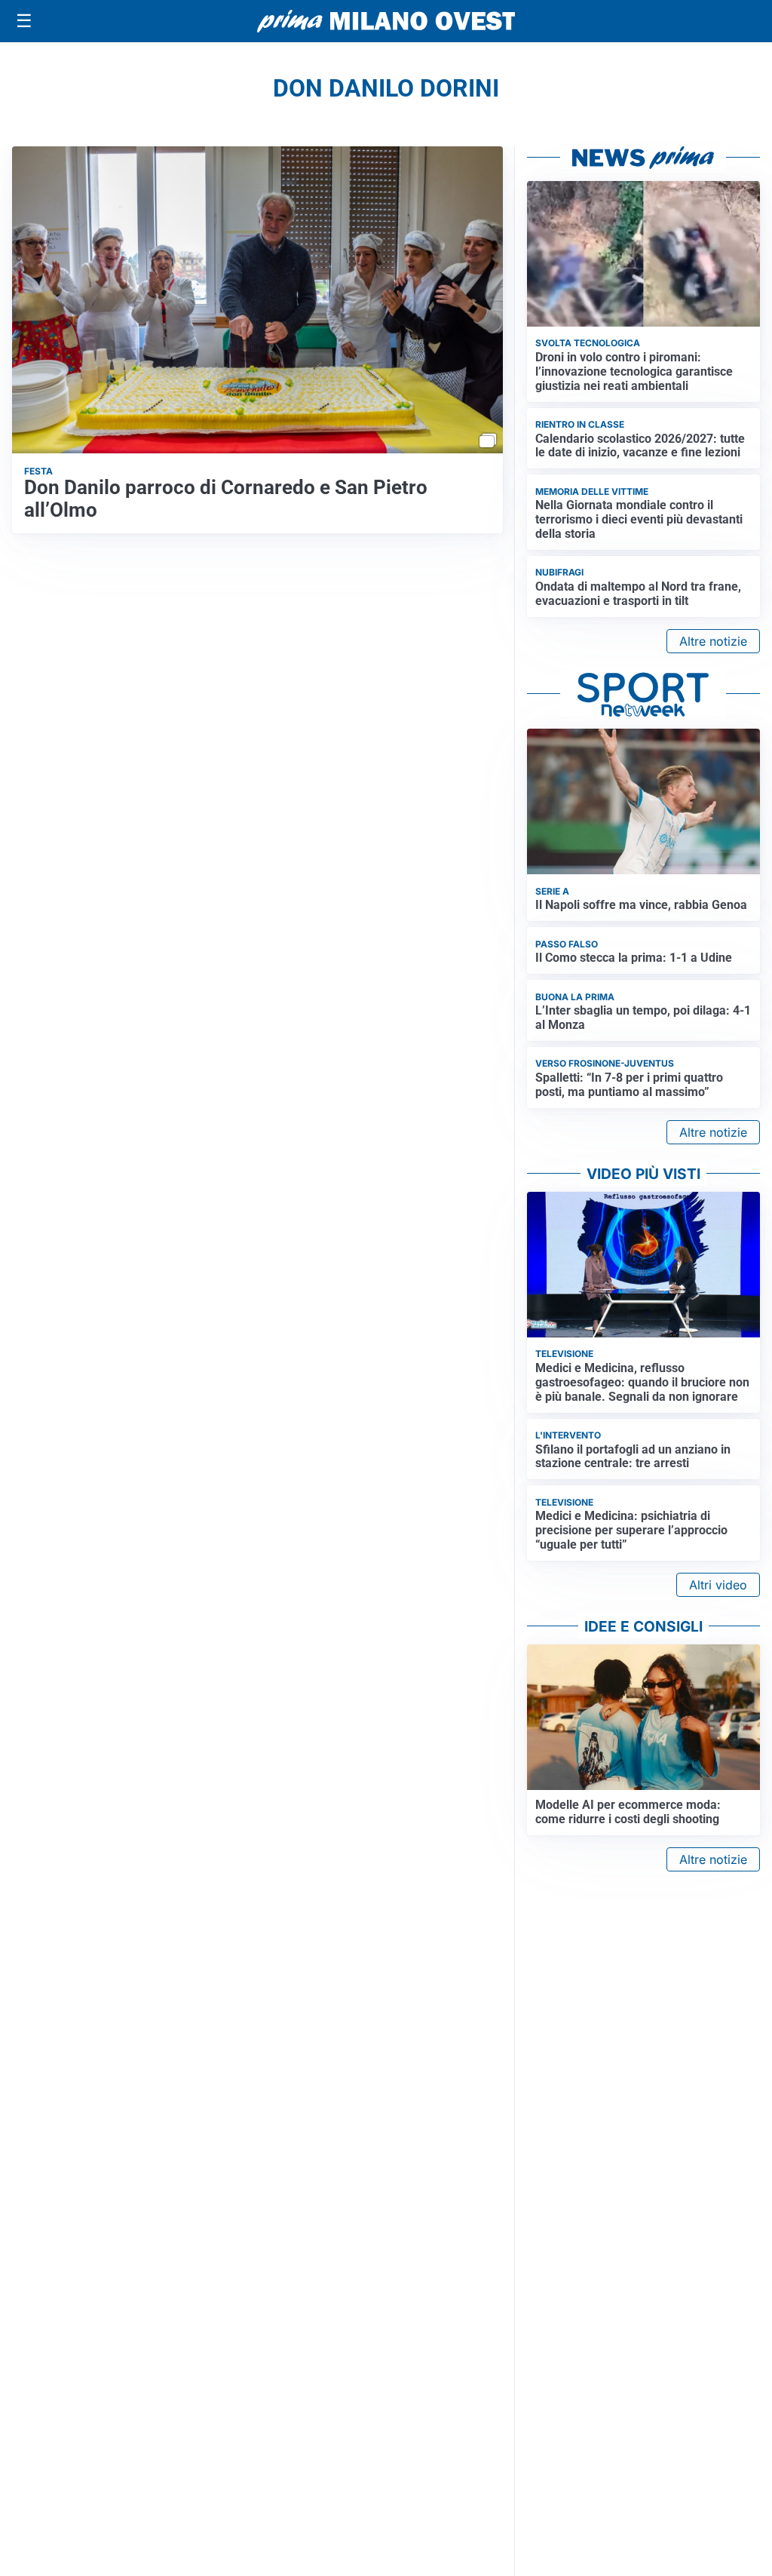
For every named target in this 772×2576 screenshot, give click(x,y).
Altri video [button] (718, 1585)
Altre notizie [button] (713, 641)
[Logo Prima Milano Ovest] (386, 21)
